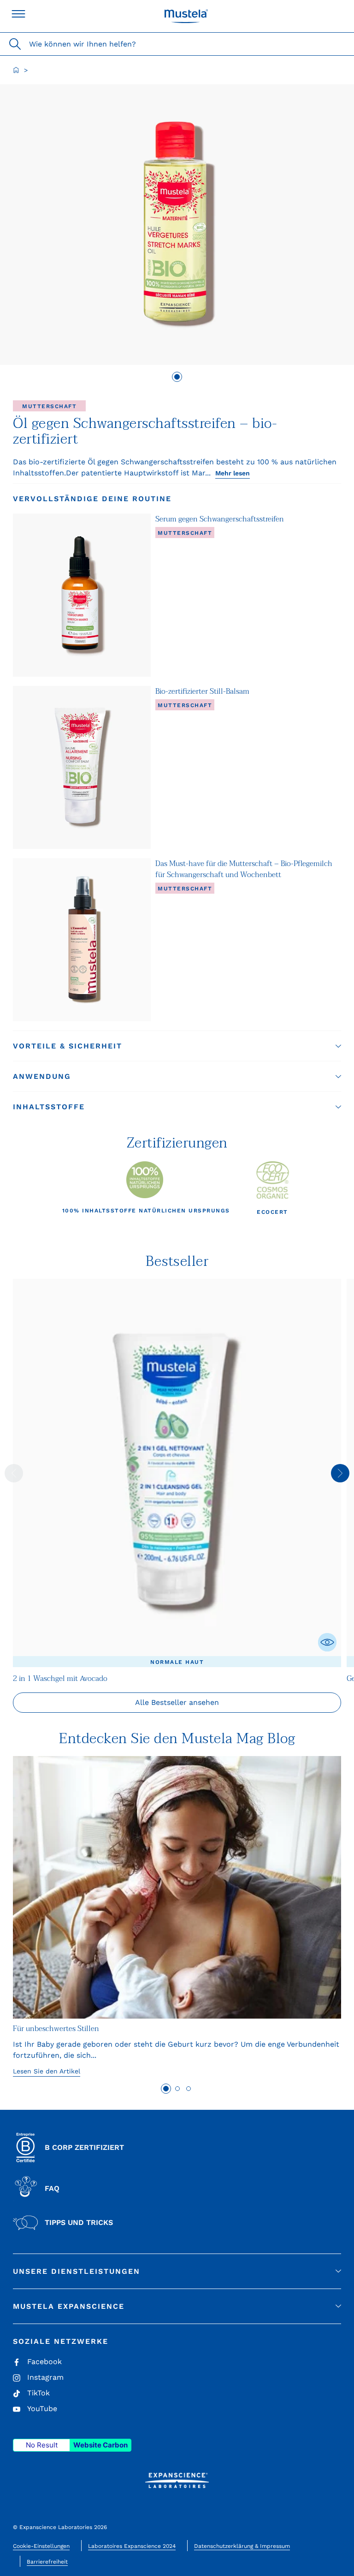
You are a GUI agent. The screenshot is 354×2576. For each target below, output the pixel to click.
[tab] (177, 377)
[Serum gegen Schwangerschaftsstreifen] (82, 595)
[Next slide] (340, 1473)
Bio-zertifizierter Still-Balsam (202, 691)
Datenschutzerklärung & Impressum (242, 2546)
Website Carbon (100, 2445)
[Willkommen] (16, 70)
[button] (177, 1046)
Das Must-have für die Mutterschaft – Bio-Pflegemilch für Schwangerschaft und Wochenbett (244, 869)
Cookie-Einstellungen (41, 2546)
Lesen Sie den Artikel (47, 2071)
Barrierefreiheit (47, 2562)
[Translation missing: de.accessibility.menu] (18, 14)
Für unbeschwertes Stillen (56, 2029)
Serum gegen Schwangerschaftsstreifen (220, 519)
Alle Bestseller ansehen (177, 1702)
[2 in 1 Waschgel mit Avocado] (177, 1473)
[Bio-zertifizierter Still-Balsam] (82, 767)
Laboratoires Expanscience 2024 (132, 2546)
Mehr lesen (233, 473)
